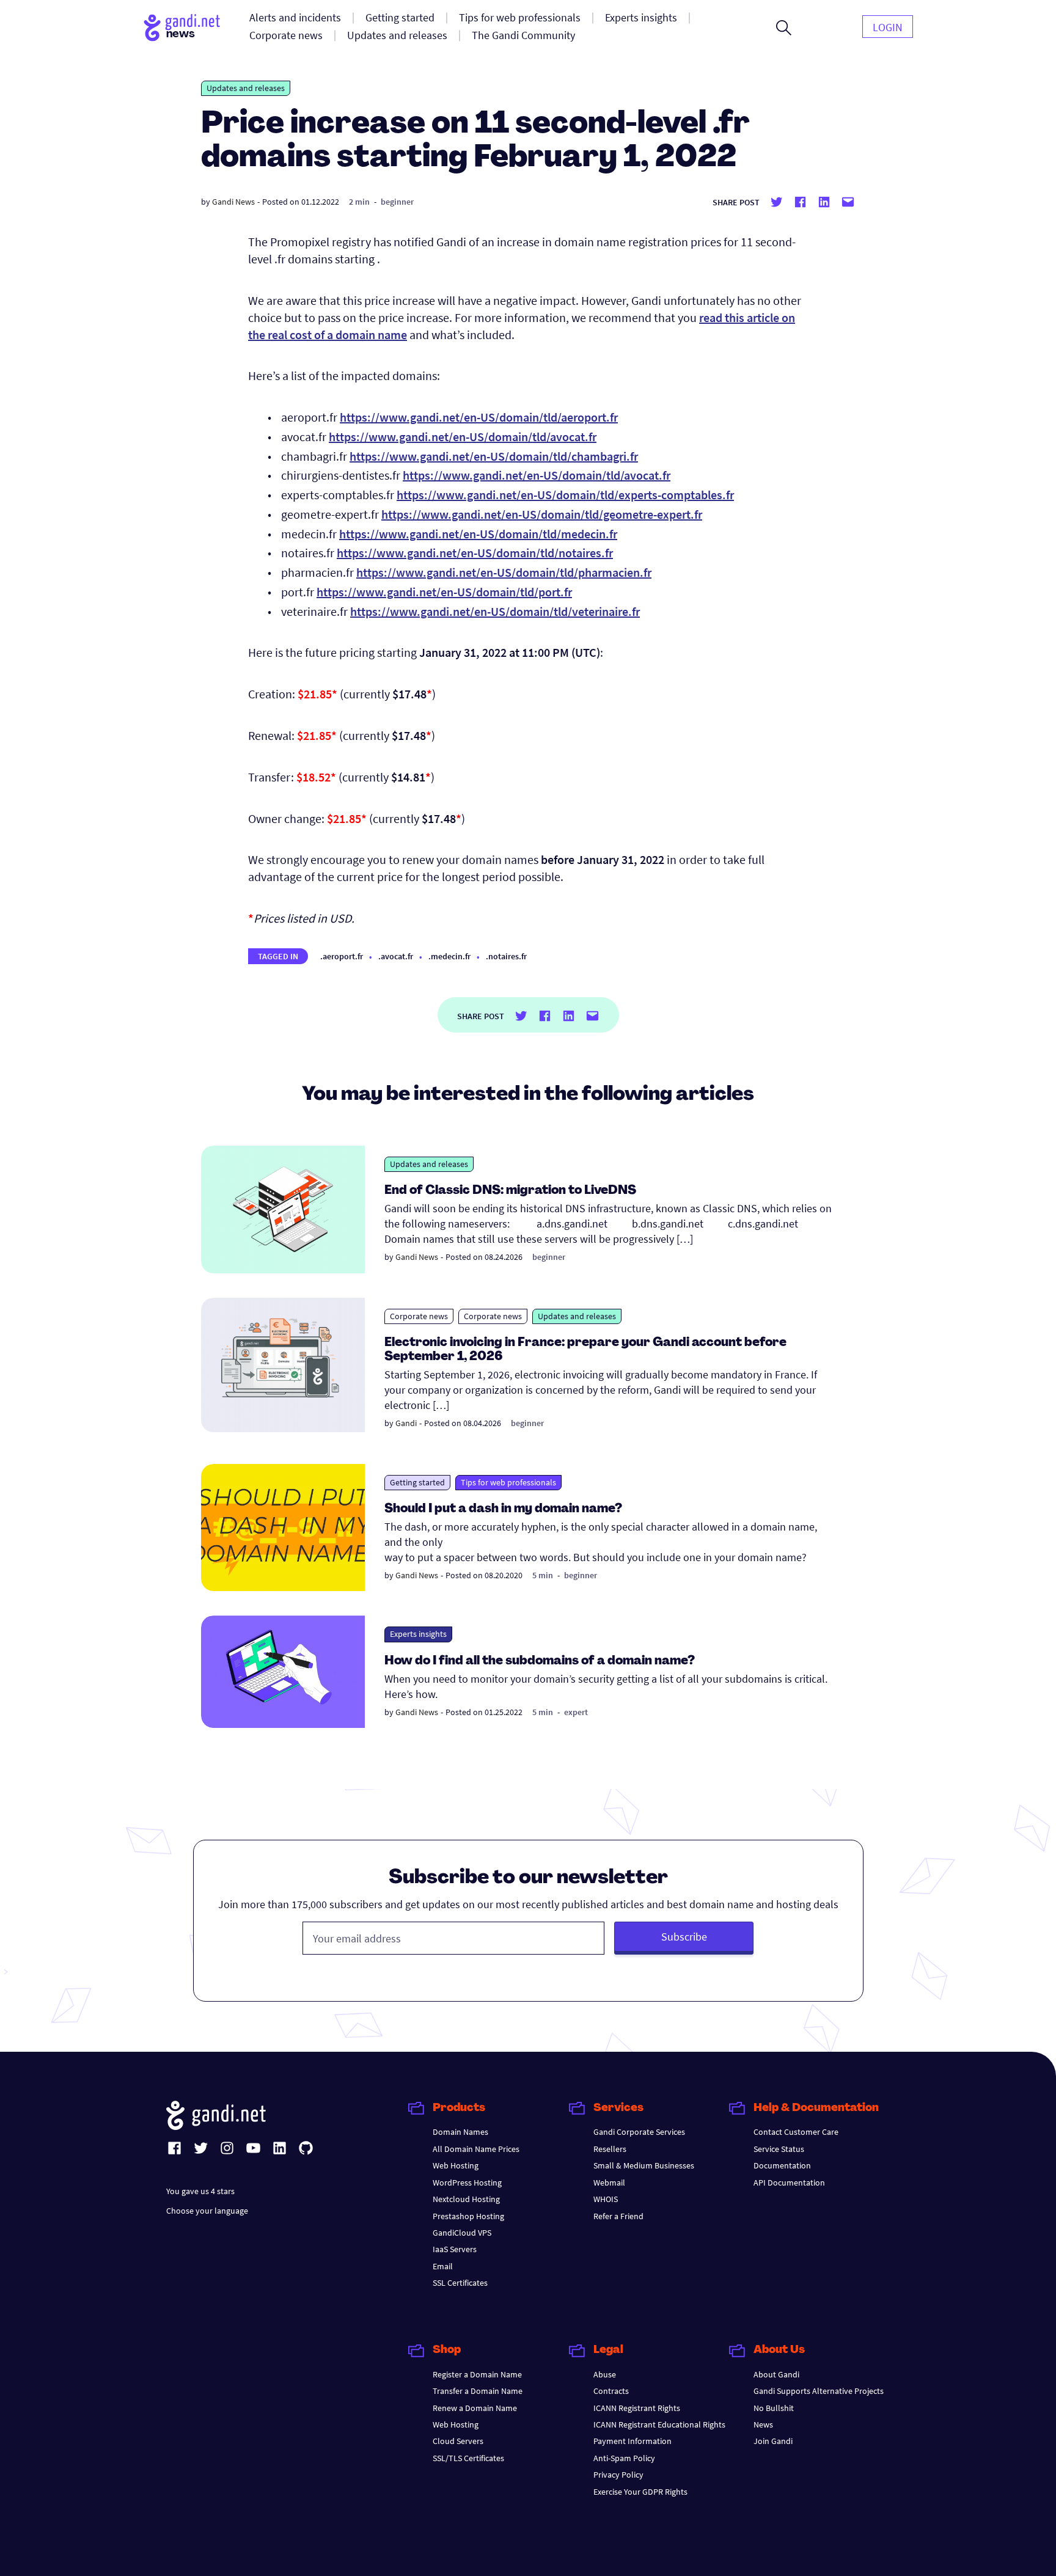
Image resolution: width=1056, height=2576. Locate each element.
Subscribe (684, 1937)
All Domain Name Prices (476, 2149)
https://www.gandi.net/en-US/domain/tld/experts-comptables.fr (565, 495)
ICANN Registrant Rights (637, 2408)
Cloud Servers (458, 2441)
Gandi (406, 1423)
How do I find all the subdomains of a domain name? (540, 1661)
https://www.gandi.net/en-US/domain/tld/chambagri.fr (494, 456)
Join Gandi (773, 2441)
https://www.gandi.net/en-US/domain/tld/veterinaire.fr (495, 611)
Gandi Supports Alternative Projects (819, 2391)
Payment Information (632, 2441)
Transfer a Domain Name (478, 2391)
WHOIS (606, 2199)
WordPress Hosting (467, 2183)
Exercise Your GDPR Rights (640, 2492)
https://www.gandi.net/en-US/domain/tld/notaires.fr (475, 553)
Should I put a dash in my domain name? (503, 1509)
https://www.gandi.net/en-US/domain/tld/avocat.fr (463, 437)
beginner (397, 202)
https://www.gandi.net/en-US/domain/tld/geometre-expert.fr (542, 514)
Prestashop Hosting (468, 2216)
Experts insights (418, 1634)
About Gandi (776, 2374)
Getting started (417, 1482)
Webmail (609, 2183)
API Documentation (789, 2183)
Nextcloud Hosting (466, 2199)
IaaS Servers (455, 2249)
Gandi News (233, 202)
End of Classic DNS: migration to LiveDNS (510, 1191)
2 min (359, 202)
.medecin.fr (449, 956)
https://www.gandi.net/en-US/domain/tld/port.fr (444, 592)
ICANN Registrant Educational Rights (659, 2424)
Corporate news (419, 1316)
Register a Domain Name (477, 2374)
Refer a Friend (618, 2216)
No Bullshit (774, 2408)
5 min (543, 1575)
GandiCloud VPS (462, 2233)
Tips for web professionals (508, 1482)
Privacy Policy (618, 2475)
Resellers (610, 2149)
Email (443, 2266)
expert (576, 1712)
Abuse (605, 2374)
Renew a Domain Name (475, 2408)
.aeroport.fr (342, 956)
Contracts (611, 2391)
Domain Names (460, 2132)
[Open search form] (784, 27)
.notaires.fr (506, 956)
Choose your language (207, 2211)
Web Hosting (456, 2165)
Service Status (779, 2149)
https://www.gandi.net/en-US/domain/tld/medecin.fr (478, 534)
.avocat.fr (396, 956)
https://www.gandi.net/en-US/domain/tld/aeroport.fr (479, 417)
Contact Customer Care (796, 2132)
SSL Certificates (460, 2283)
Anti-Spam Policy (624, 2458)
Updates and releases (246, 88)
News (763, 2424)
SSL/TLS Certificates (468, 2458)
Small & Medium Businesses (644, 2165)
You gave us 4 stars (200, 2191)
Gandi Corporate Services (639, 2132)
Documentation (782, 2165)
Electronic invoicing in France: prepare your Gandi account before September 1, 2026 (585, 1350)
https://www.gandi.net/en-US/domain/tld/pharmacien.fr (504, 572)
